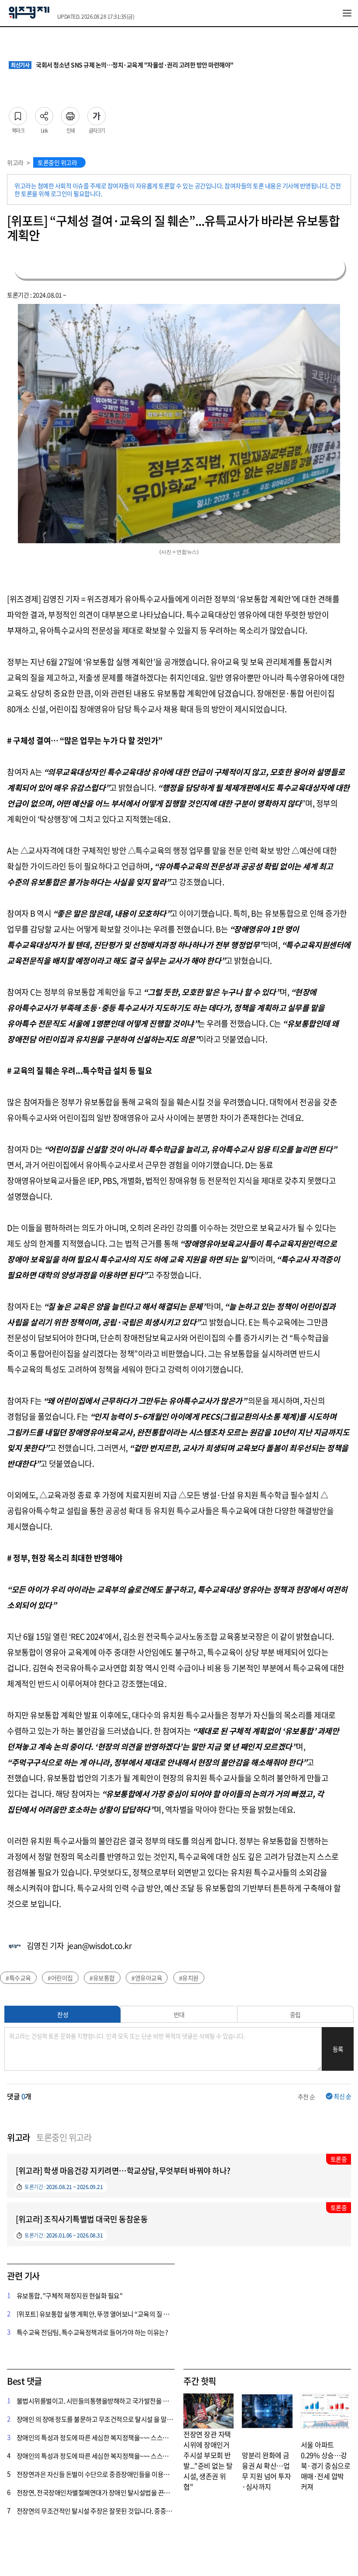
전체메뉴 (347, 13)
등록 (338, 2049)
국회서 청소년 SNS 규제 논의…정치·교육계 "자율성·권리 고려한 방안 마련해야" (122, 65)
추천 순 (306, 2097)
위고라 (15, 162)
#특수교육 (18, 1978)
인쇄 (70, 114)
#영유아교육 (147, 1978)
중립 (295, 2014)
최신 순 (342, 2096)
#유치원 (189, 1978)
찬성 (63, 2014)
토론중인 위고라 (57, 162)
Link (44, 114)
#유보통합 (102, 1978)
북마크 (18, 114)
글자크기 (96, 114)
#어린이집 (60, 1978)
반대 (179, 2014)
